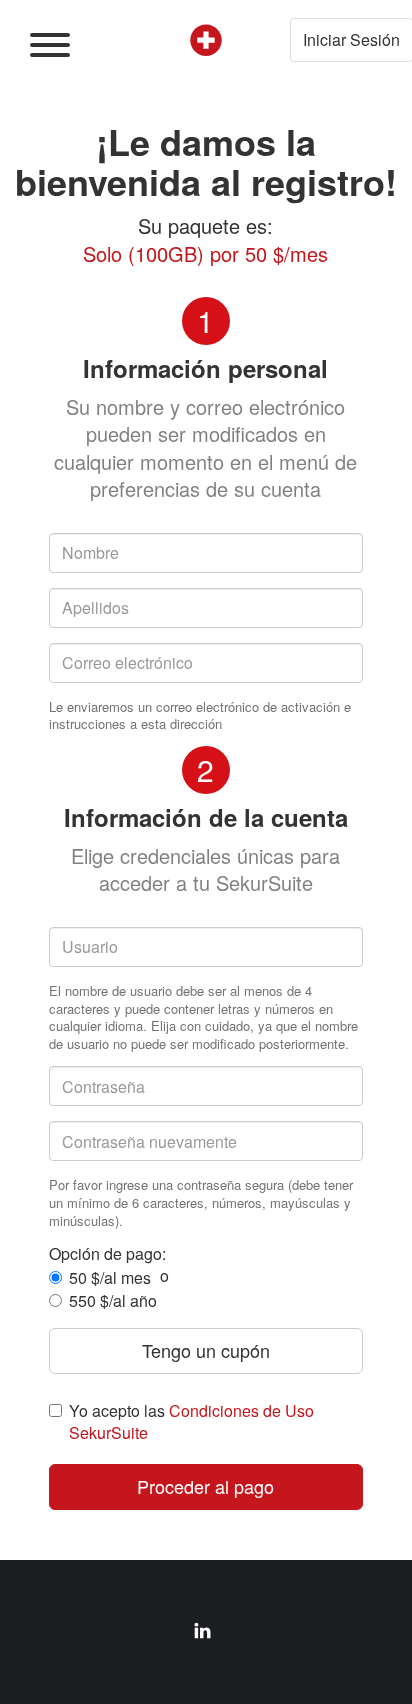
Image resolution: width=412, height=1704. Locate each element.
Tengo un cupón (206, 1350)
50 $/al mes (110, 1278)
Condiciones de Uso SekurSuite (191, 1421)
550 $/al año (113, 1301)
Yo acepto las (191, 1421)
